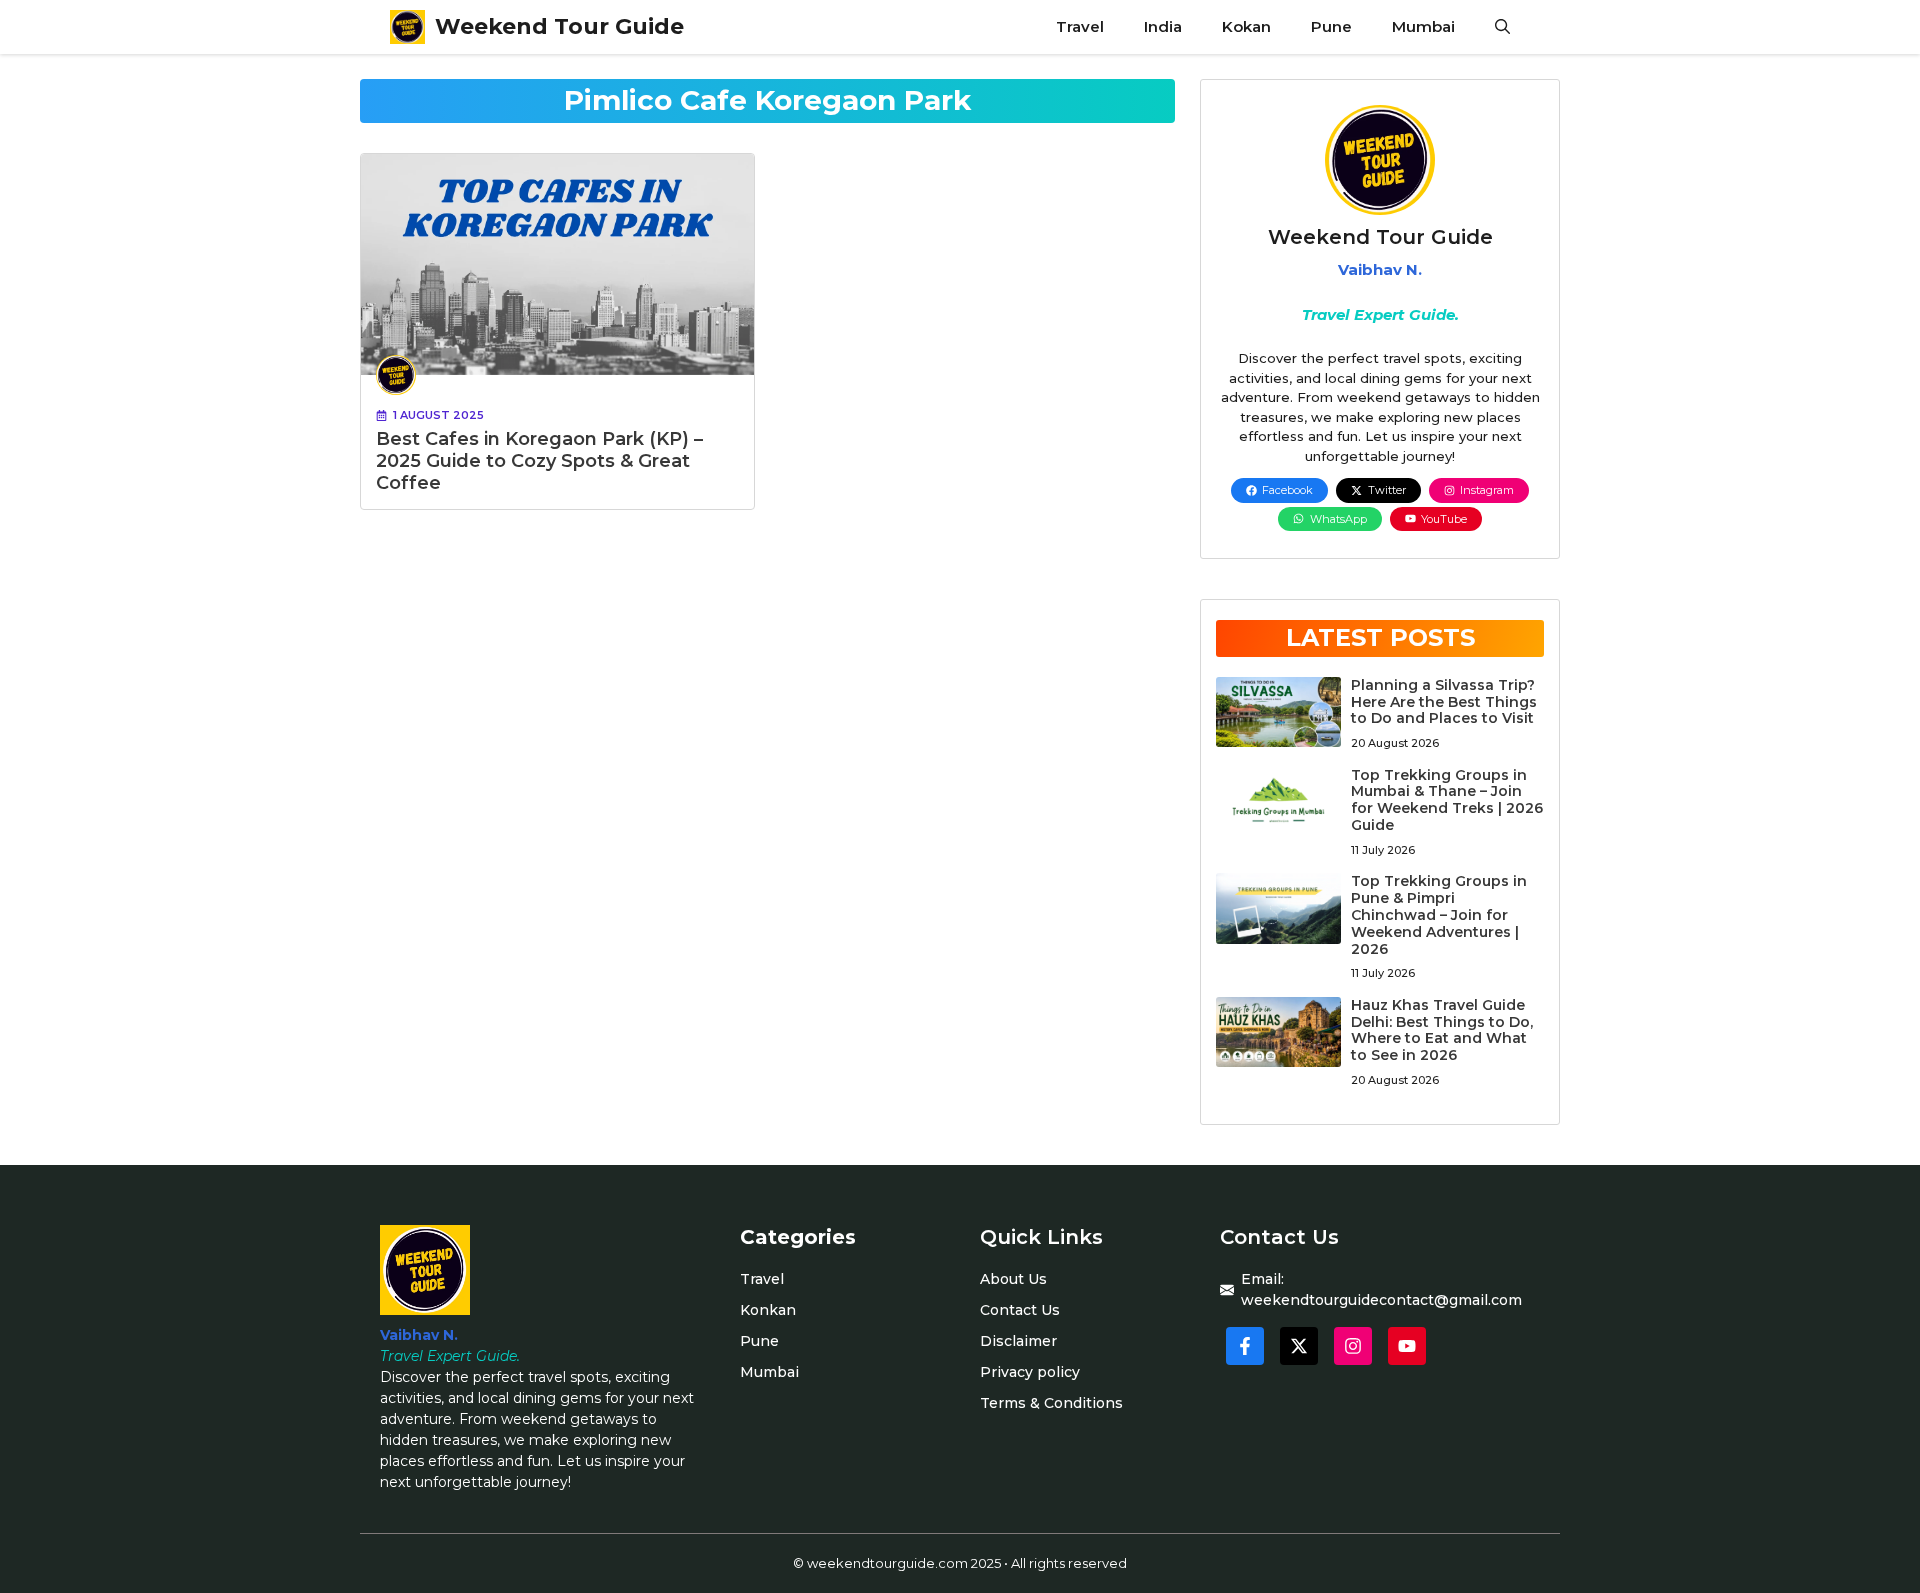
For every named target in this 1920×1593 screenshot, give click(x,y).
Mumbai (1423, 26)
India (1163, 26)
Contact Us (1020, 1310)
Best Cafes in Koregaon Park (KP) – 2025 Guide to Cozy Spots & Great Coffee (539, 460)
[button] (1502, 27)
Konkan (768, 1310)
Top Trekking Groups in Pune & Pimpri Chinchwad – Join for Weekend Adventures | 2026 (1439, 914)
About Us (1013, 1279)
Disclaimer (1018, 1341)
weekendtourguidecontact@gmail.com (1381, 1300)
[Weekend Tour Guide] (407, 27)
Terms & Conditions (1051, 1403)
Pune (1331, 26)
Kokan (1246, 26)
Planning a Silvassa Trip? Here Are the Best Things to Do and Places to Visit (1444, 702)
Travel (1080, 26)
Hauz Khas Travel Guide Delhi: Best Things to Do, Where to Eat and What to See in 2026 (1442, 1030)
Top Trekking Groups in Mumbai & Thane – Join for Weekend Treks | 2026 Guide (1447, 800)
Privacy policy (1030, 1372)
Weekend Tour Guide (559, 26)
